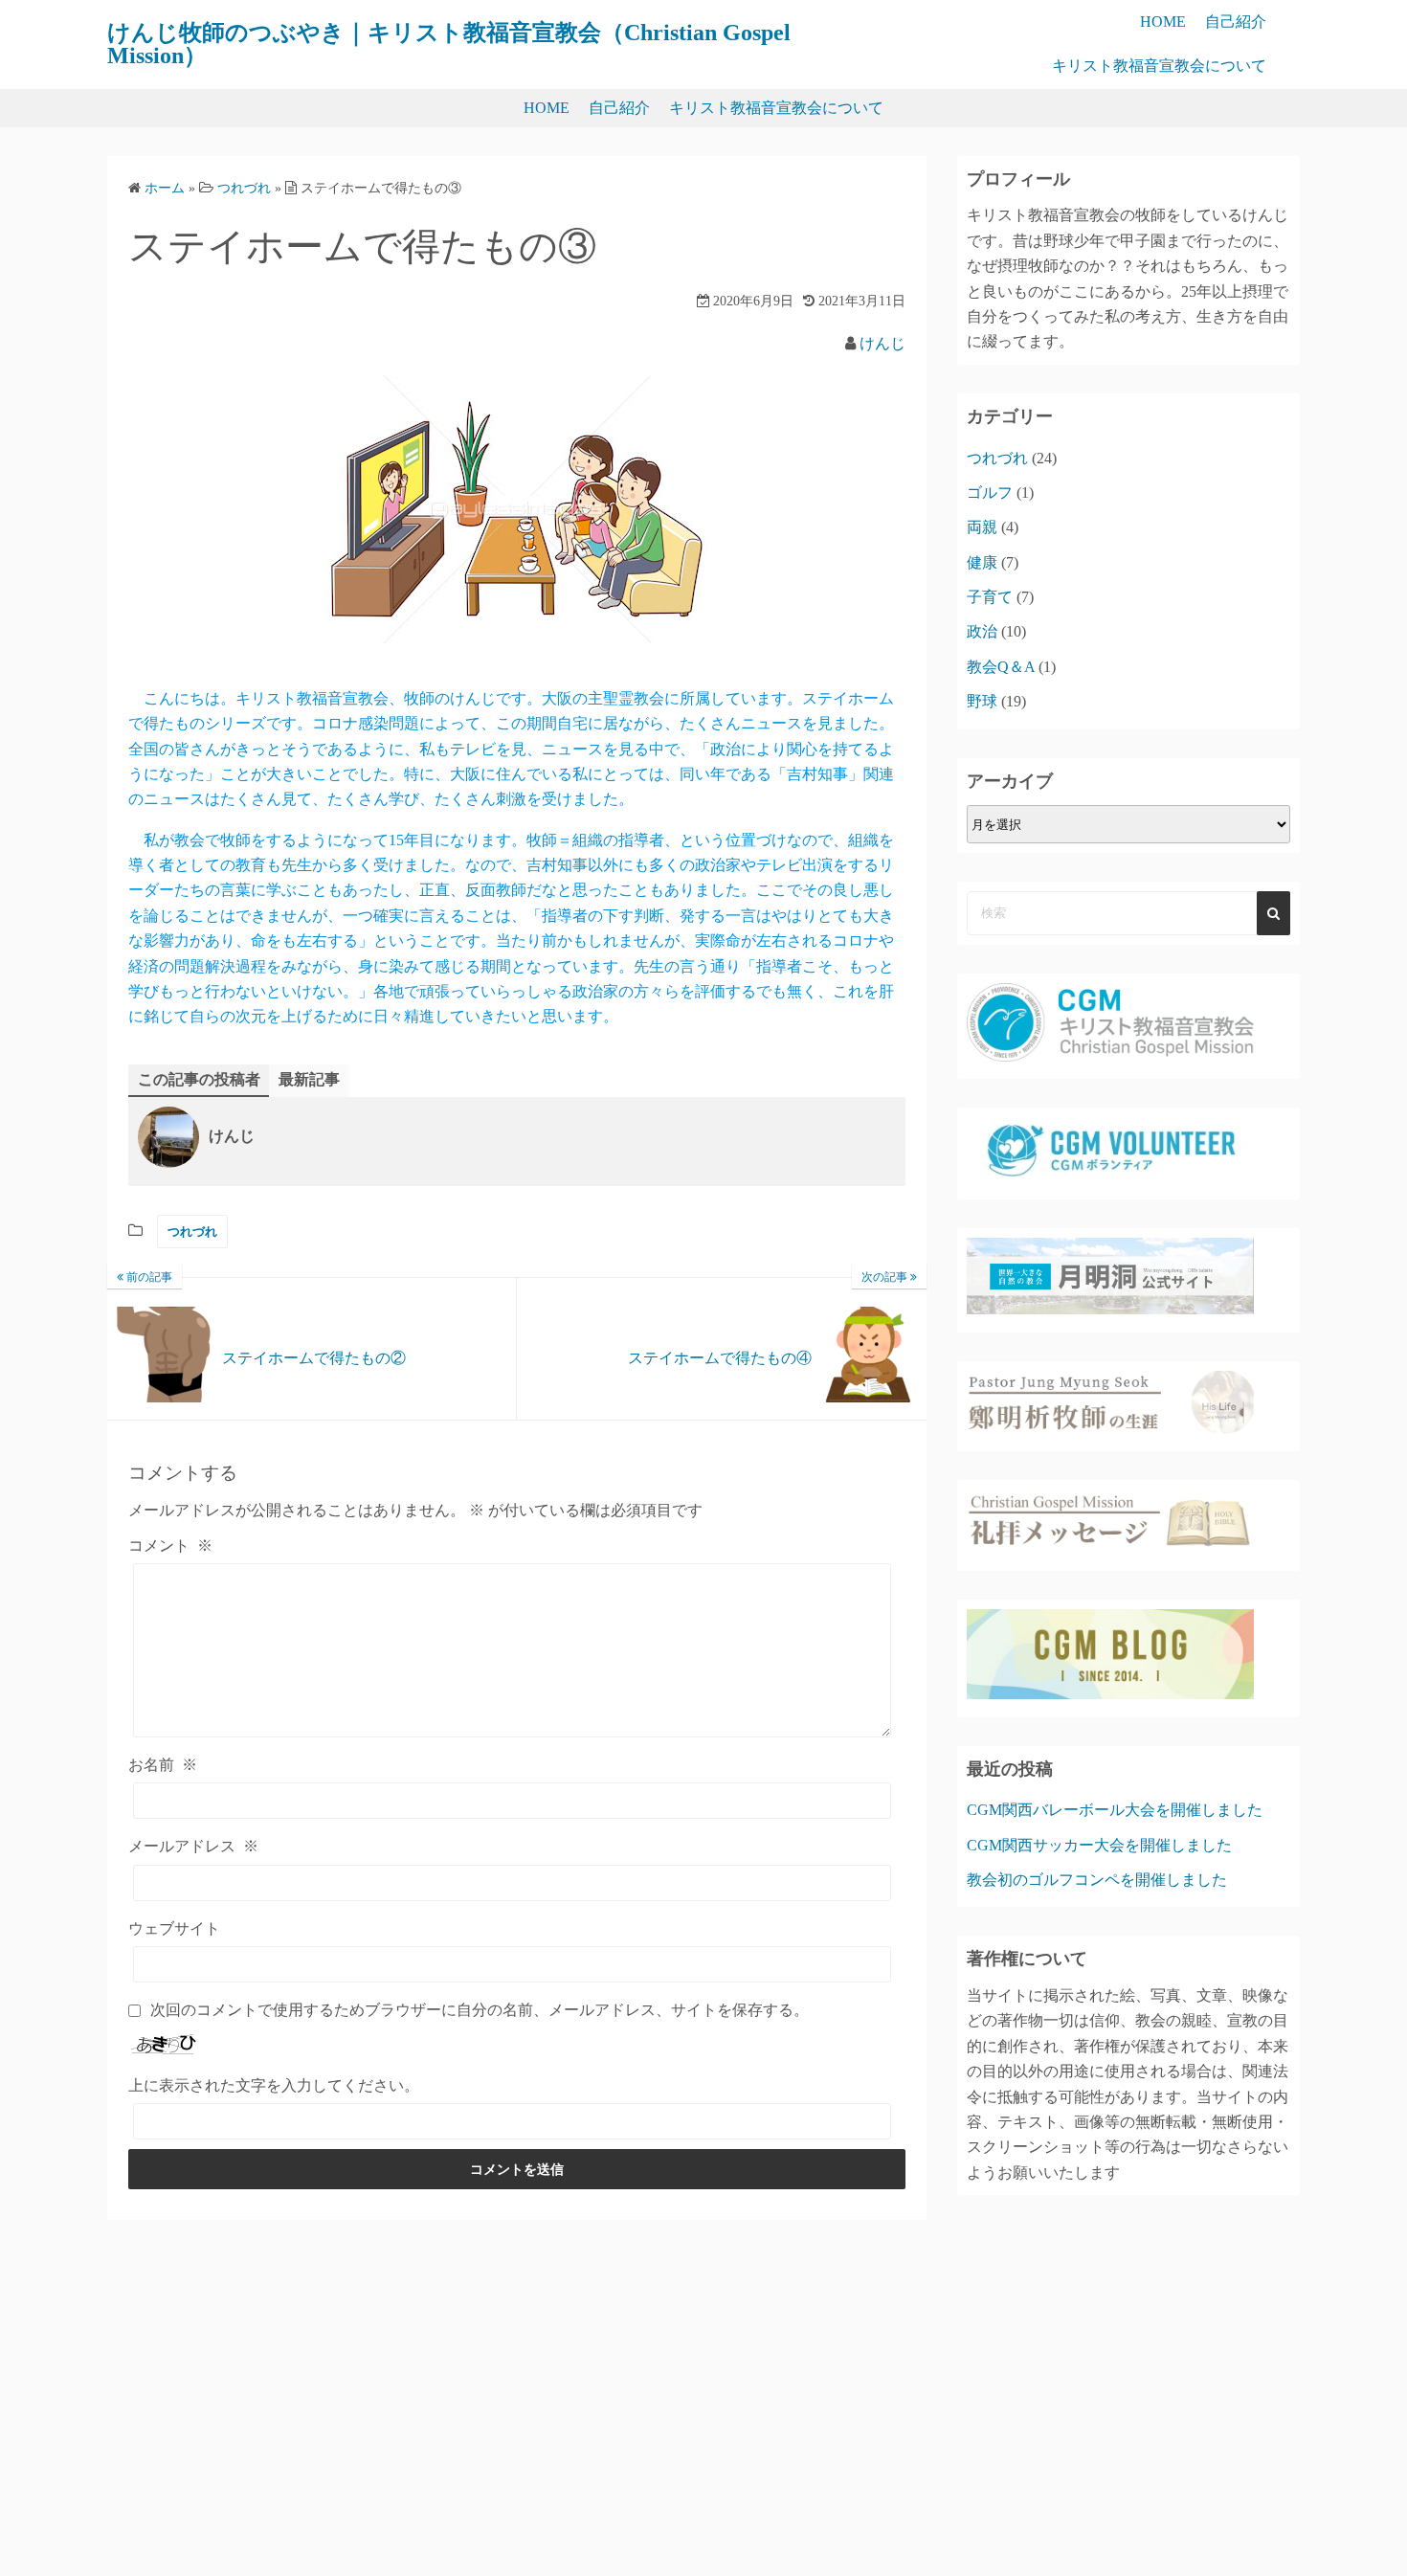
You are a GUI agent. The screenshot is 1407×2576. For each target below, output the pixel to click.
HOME (1163, 22)
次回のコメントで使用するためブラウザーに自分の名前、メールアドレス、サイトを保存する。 (480, 2010)
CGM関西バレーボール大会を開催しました (1115, 1810)
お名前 (163, 1765)
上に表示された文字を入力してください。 (274, 2085)
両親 (982, 527)
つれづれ (192, 1232)
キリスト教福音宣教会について (1159, 66)
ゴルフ (990, 493)
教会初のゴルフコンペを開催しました (1097, 1880)
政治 (982, 631)
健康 (982, 562)
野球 (982, 701)
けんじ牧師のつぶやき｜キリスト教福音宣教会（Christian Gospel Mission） (449, 44)
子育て (990, 597)
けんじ (882, 343)
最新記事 (309, 1079)
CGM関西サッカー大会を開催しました (1099, 1845)
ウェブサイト (174, 1928)
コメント (170, 1546)
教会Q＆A (1001, 667)
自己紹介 (1236, 22)
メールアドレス (193, 1846)
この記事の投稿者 (199, 1079)
